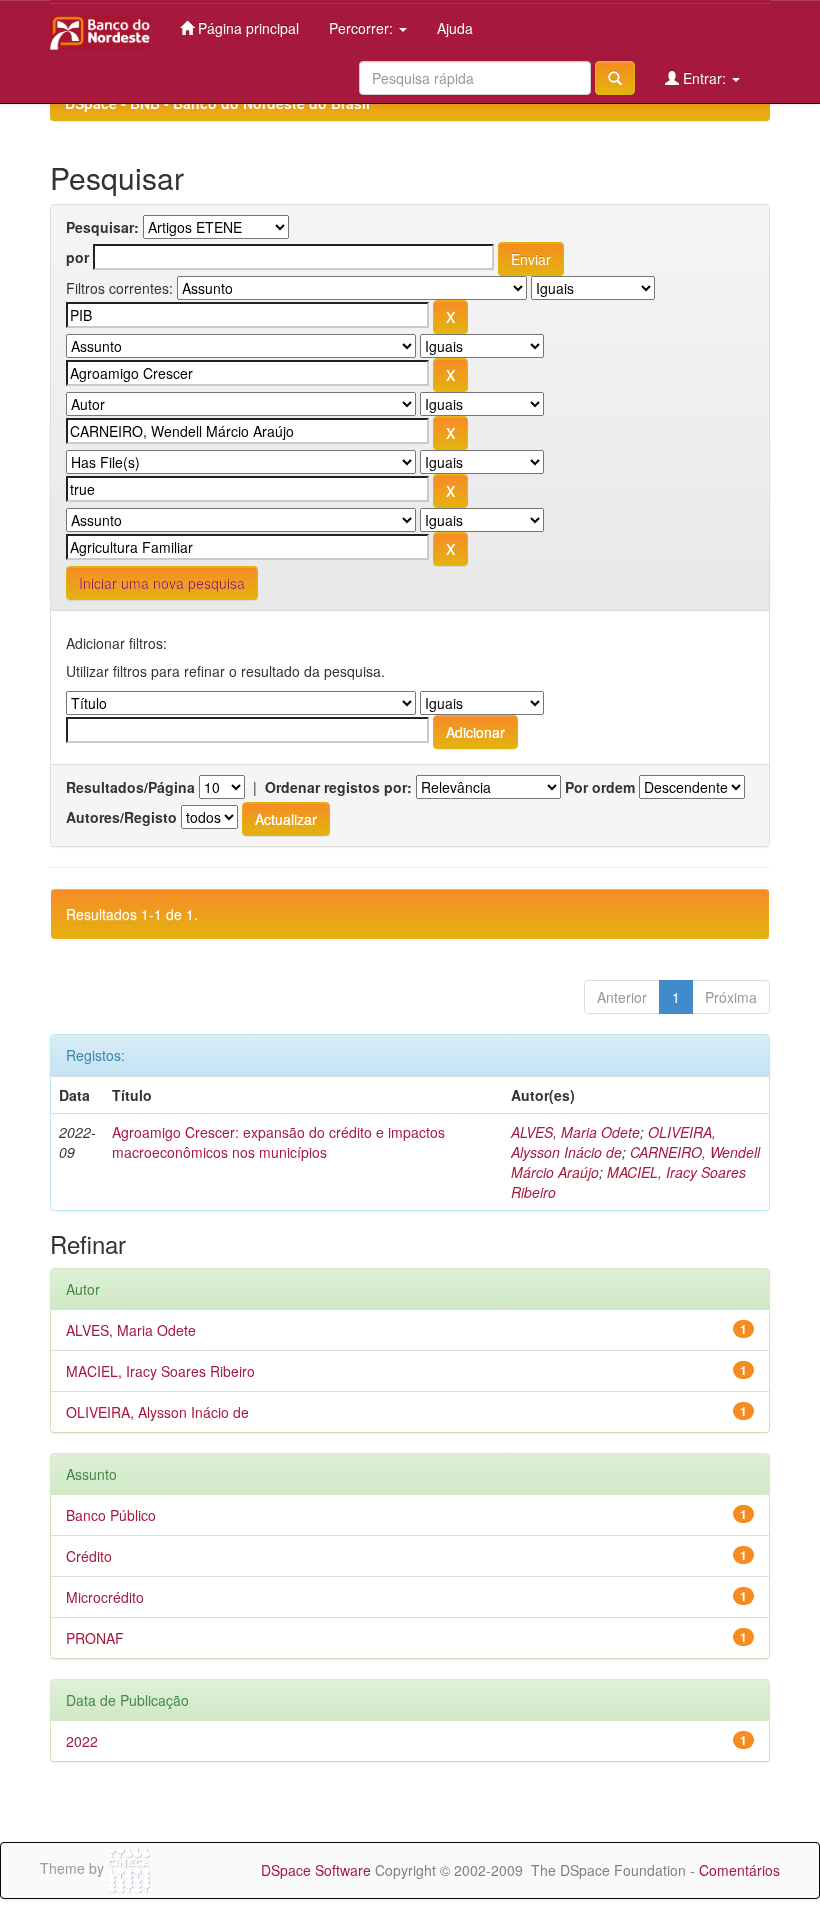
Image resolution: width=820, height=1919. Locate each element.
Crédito (89, 1556)
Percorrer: (363, 28)
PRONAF (95, 1638)
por (77, 257)
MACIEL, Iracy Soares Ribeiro (160, 1371)
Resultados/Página (130, 787)
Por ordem (600, 787)
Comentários (739, 1870)
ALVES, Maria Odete (575, 1132)
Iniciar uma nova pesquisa (162, 583)
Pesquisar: (102, 227)
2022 (82, 1741)
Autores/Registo (121, 817)
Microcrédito (105, 1597)
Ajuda (455, 28)
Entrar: (704, 78)
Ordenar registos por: (338, 787)
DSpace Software (316, 1870)
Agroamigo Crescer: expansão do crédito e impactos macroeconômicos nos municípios (278, 1142)
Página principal (246, 28)
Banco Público (111, 1515)
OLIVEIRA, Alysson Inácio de (613, 1142)
